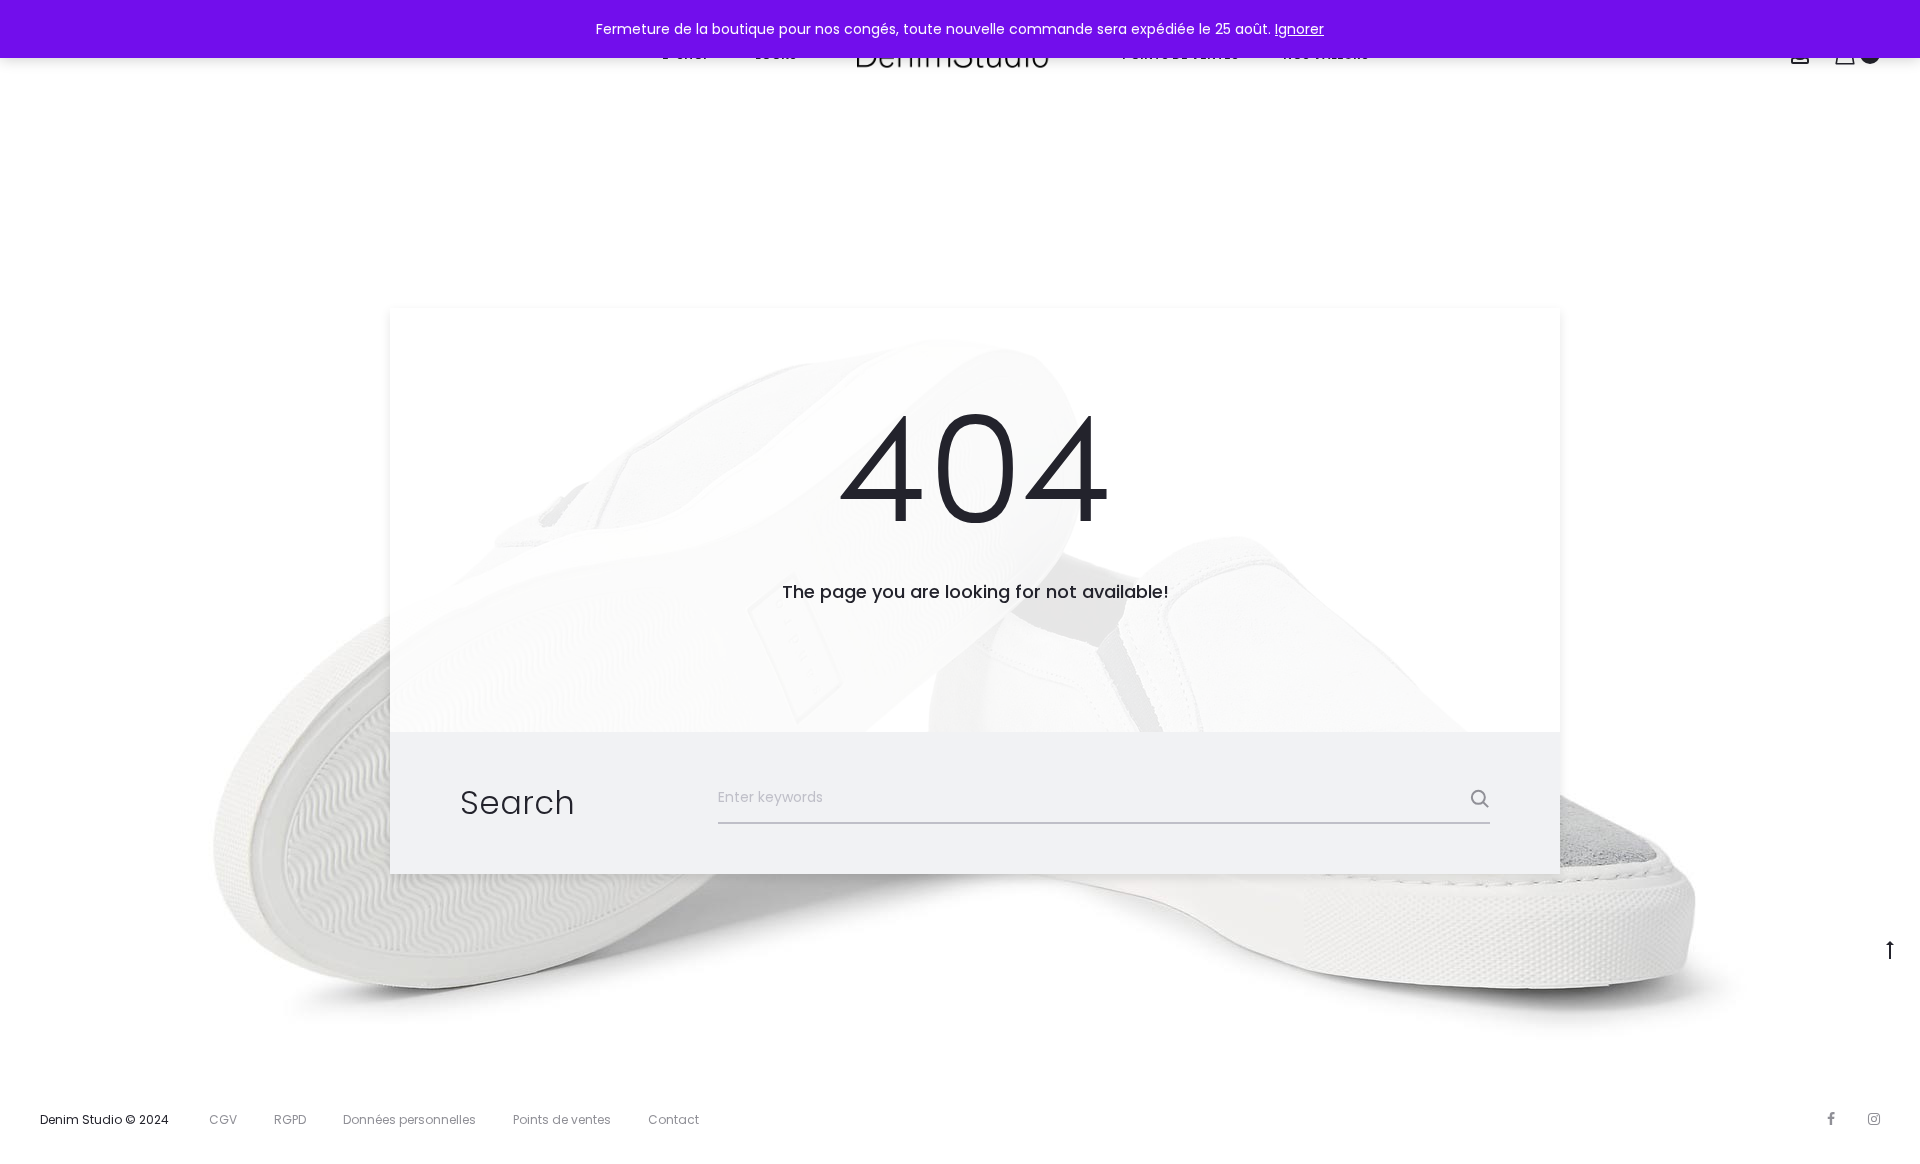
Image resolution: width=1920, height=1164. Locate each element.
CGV (223, 1119)
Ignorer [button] (1299, 29)
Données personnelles (409, 1119)
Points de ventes (562, 1119)
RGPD (290, 1119)
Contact (673, 1119)
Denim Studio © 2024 (104, 1119)
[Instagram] (1874, 1119)
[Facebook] (1831, 1119)
